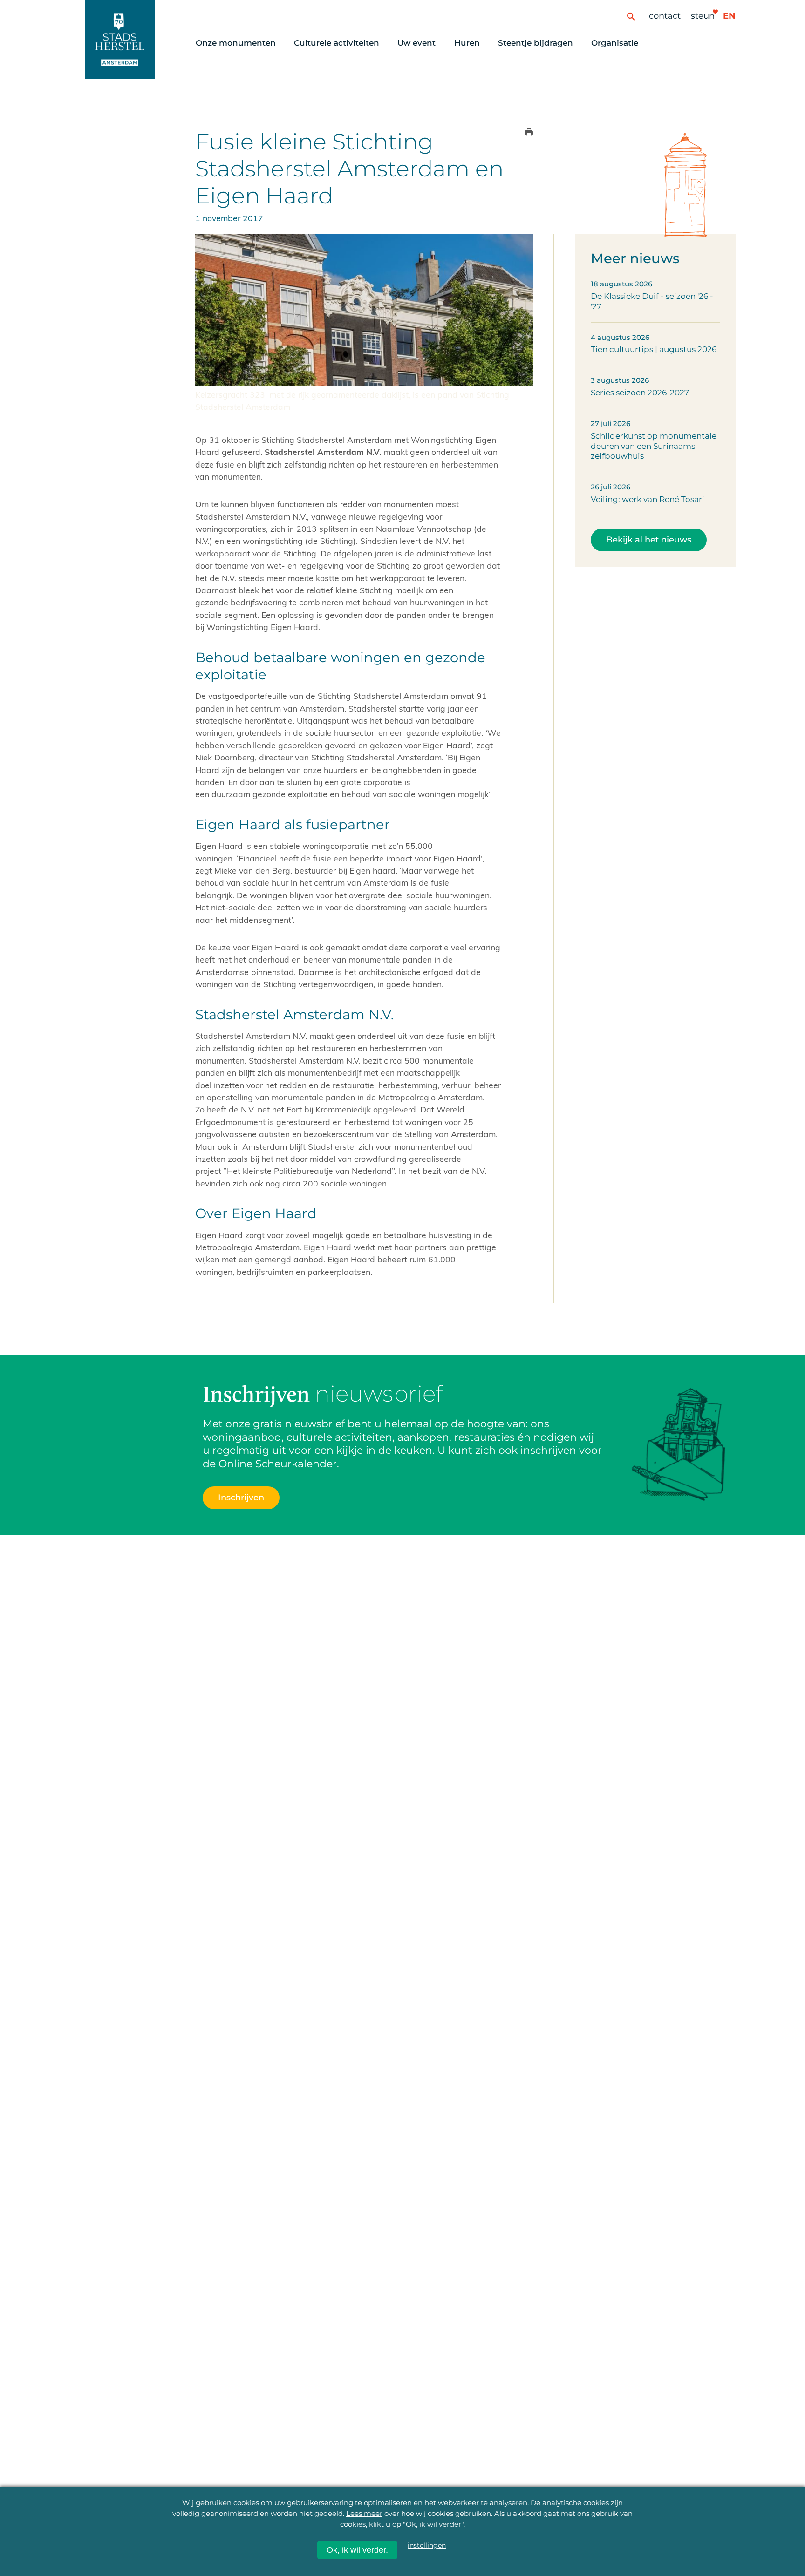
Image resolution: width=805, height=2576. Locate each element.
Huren (467, 43)
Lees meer (364, 2513)
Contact (665, 16)
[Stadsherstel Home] (120, 39)
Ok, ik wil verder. (357, 2550)
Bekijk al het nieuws (649, 539)
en (729, 16)
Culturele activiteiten (337, 43)
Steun (703, 16)
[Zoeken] (631, 16)
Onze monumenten (236, 43)
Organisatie (615, 43)
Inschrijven (241, 1497)
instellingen (427, 2546)
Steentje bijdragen (536, 43)
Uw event (416, 43)
